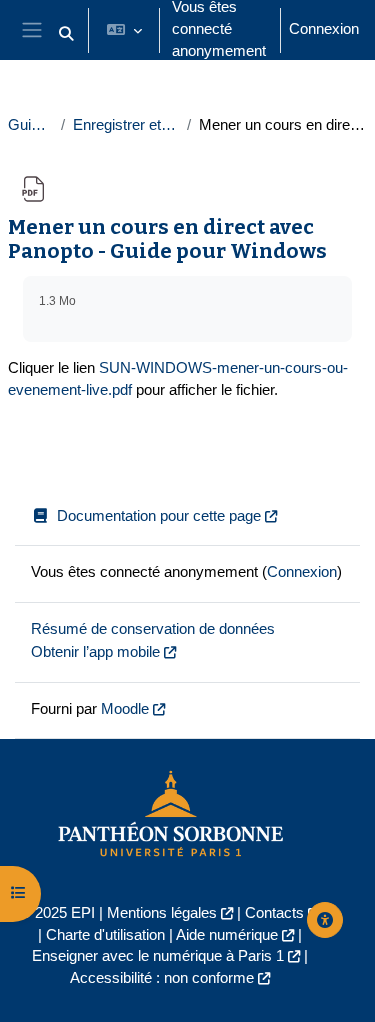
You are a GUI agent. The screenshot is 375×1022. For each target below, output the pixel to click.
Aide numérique (227, 935)
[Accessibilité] (325, 920)
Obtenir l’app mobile (95, 652)
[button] (66, 34)
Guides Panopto (30, 125)
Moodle (125, 709)
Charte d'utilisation (105, 935)
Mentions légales (162, 913)
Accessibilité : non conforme (162, 978)
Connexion (324, 29)
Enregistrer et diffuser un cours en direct (126, 125)
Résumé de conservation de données (153, 629)
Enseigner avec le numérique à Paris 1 (158, 956)
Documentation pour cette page (159, 516)
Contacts (274, 913)
